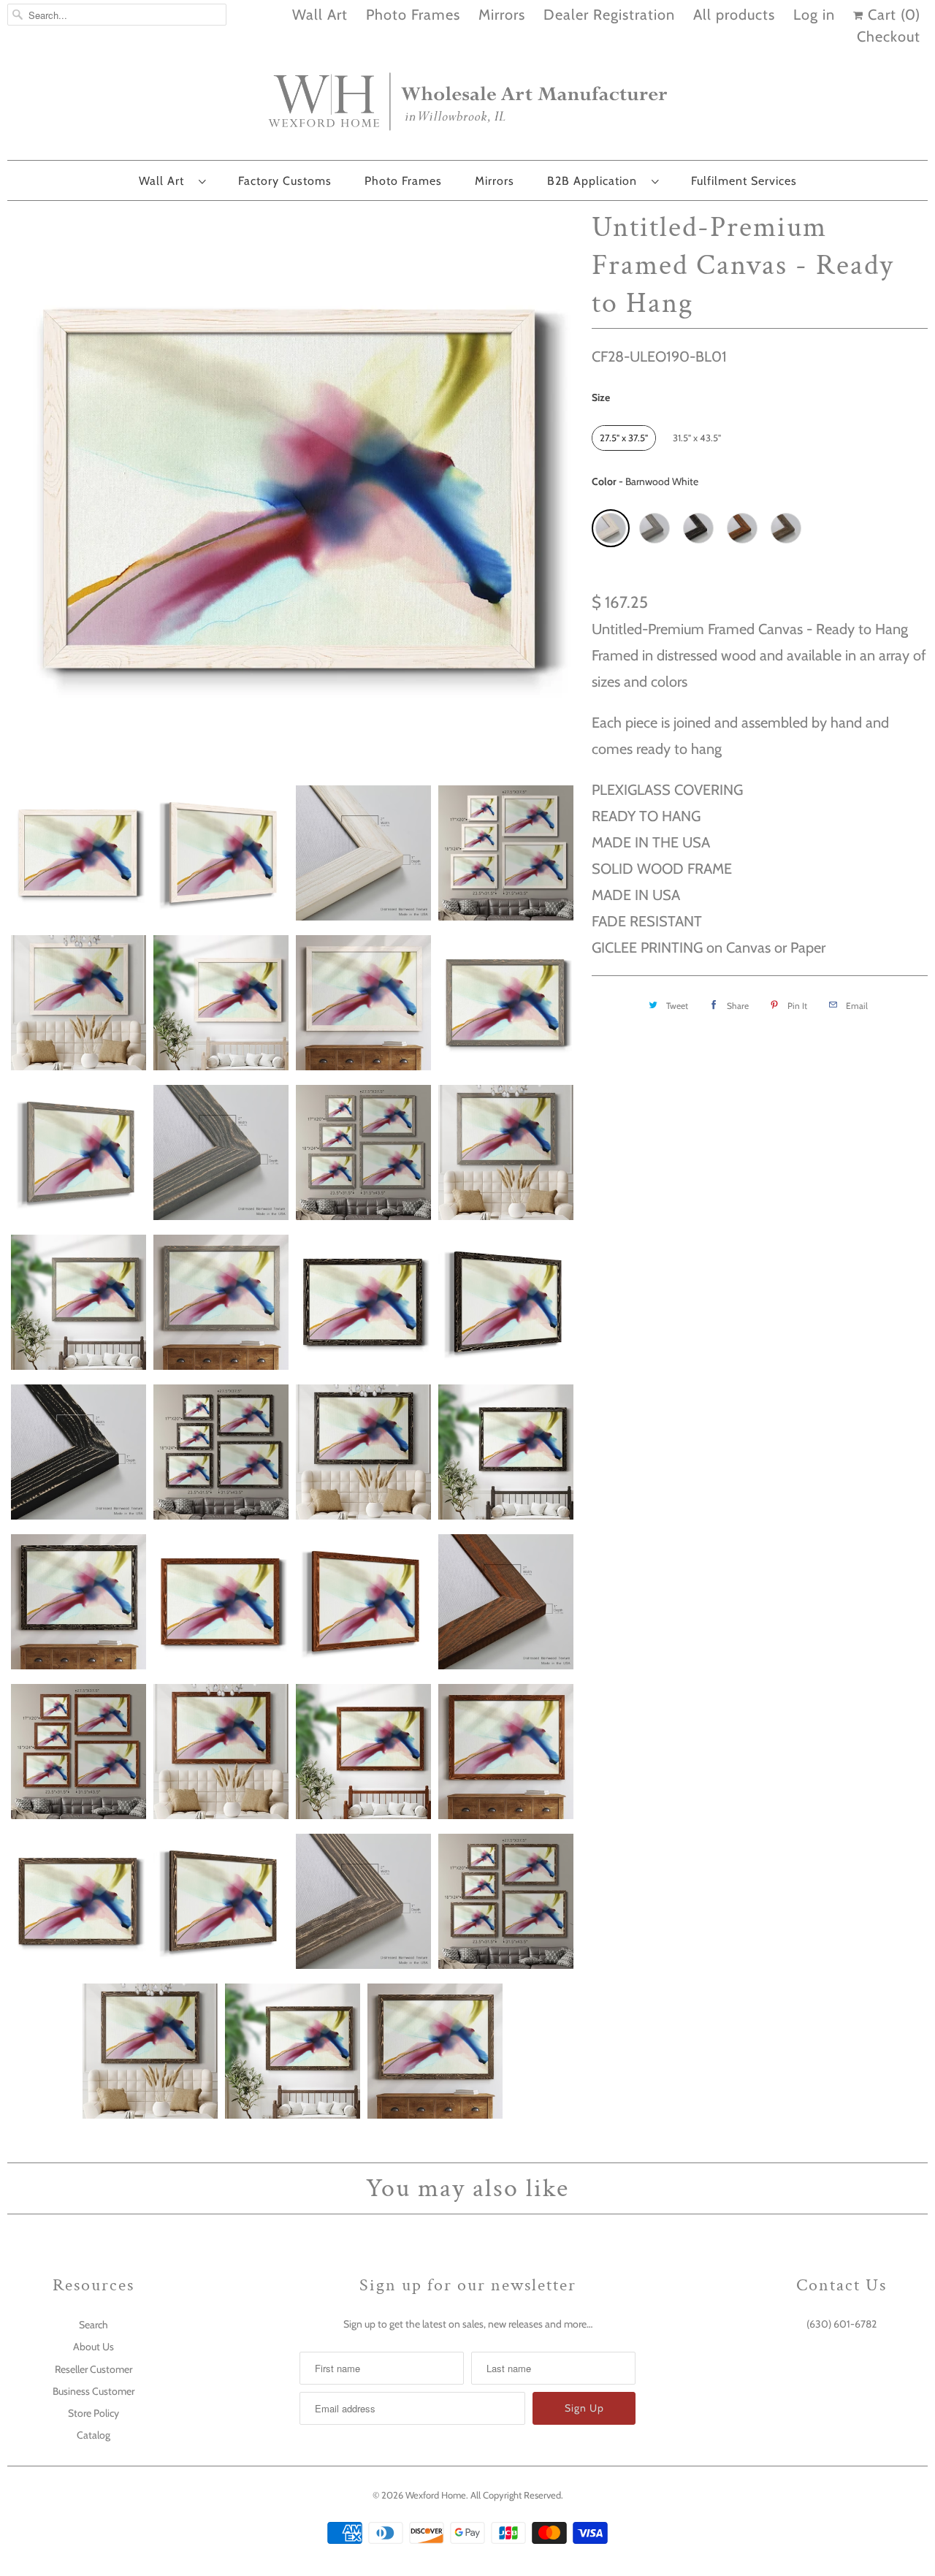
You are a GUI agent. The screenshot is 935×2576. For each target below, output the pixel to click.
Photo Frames (413, 15)
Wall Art (320, 15)
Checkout (889, 37)
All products (734, 15)
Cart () (892, 15)
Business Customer (93, 2391)
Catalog (93, 2435)
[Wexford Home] (467, 107)
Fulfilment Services (744, 181)
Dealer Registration (609, 15)
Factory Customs (285, 181)
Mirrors (502, 15)
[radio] (624, 438)
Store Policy (93, 2413)
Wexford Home (436, 2495)
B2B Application (596, 181)
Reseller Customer (93, 2369)
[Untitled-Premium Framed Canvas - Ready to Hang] (292, 489)
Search (93, 2325)
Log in (814, 15)
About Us (93, 2347)
